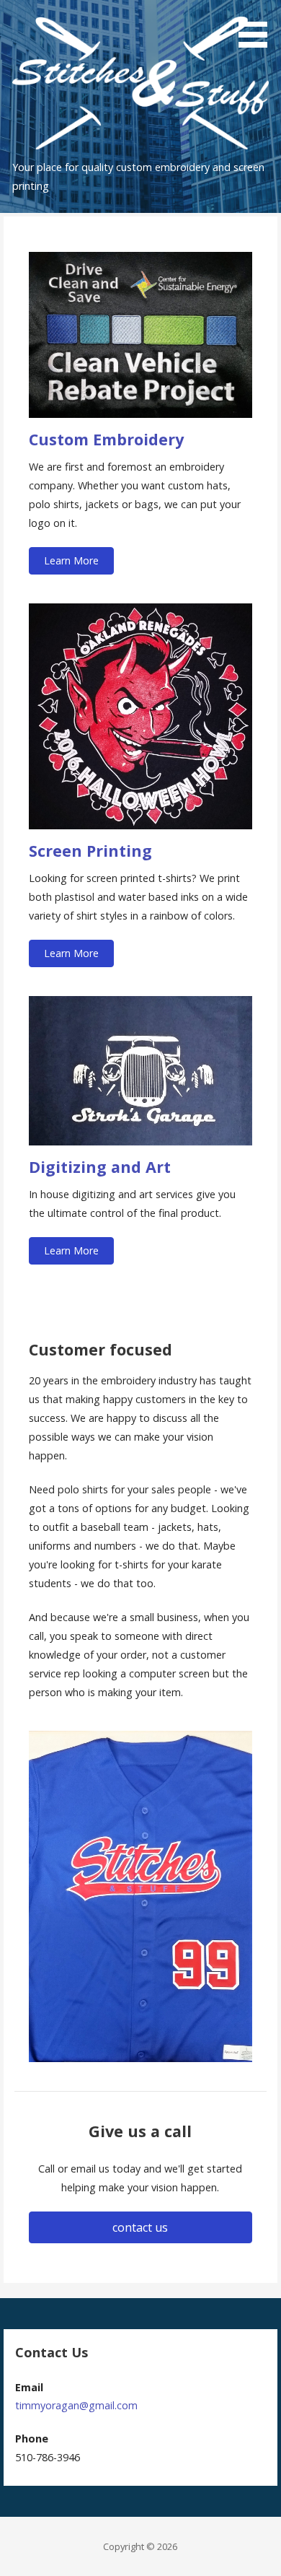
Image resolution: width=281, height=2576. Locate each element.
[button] (71, 561)
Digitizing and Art (100, 1167)
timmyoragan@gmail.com (76, 2405)
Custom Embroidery (106, 439)
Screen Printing (90, 851)
